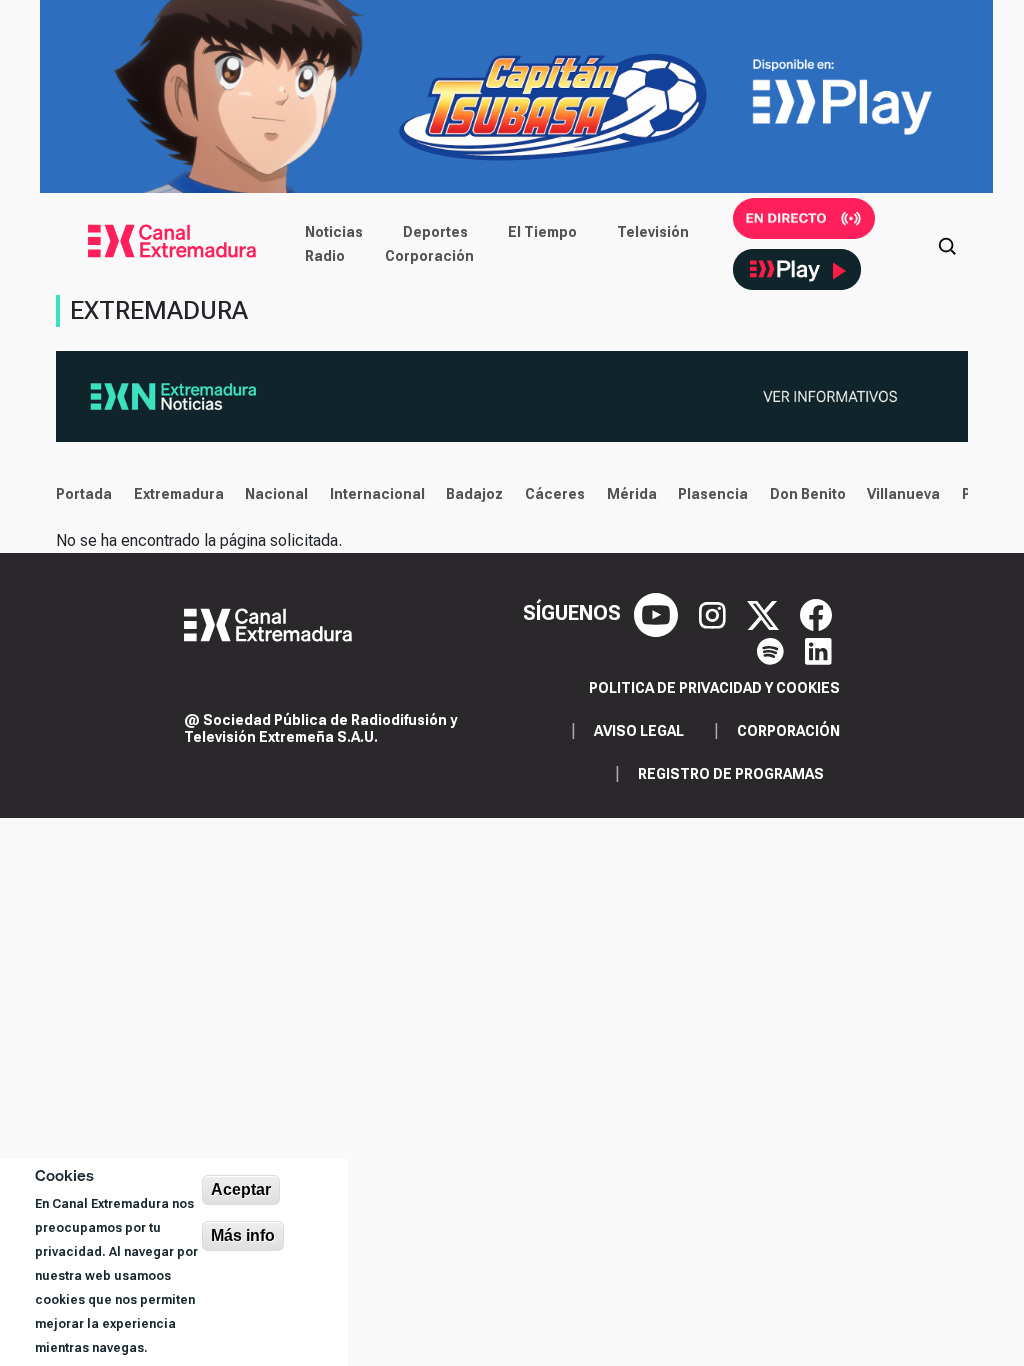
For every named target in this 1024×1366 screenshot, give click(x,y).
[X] (765, 613)
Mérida (632, 494)
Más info (243, 1235)
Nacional (276, 494)
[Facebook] (816, 613)
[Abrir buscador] (947, 244)
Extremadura (179, 494)
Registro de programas (731, 774)
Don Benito (808, 494)
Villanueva (903, 494)
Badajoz (474, 494)
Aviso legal (639, 731)
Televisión (653, 232)
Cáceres (555, 494)
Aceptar (241, 1189)
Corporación (429, 256)
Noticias (334, 232)
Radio (325, 256)
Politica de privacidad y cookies (714, 688)
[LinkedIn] (818, 649)
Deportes (435, 232)
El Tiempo (542, 232)
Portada (84, 494)
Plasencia (713, 494)
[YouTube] (658, 613)
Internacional (377, 494)
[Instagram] (715, 613)
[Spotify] (773, 649)
